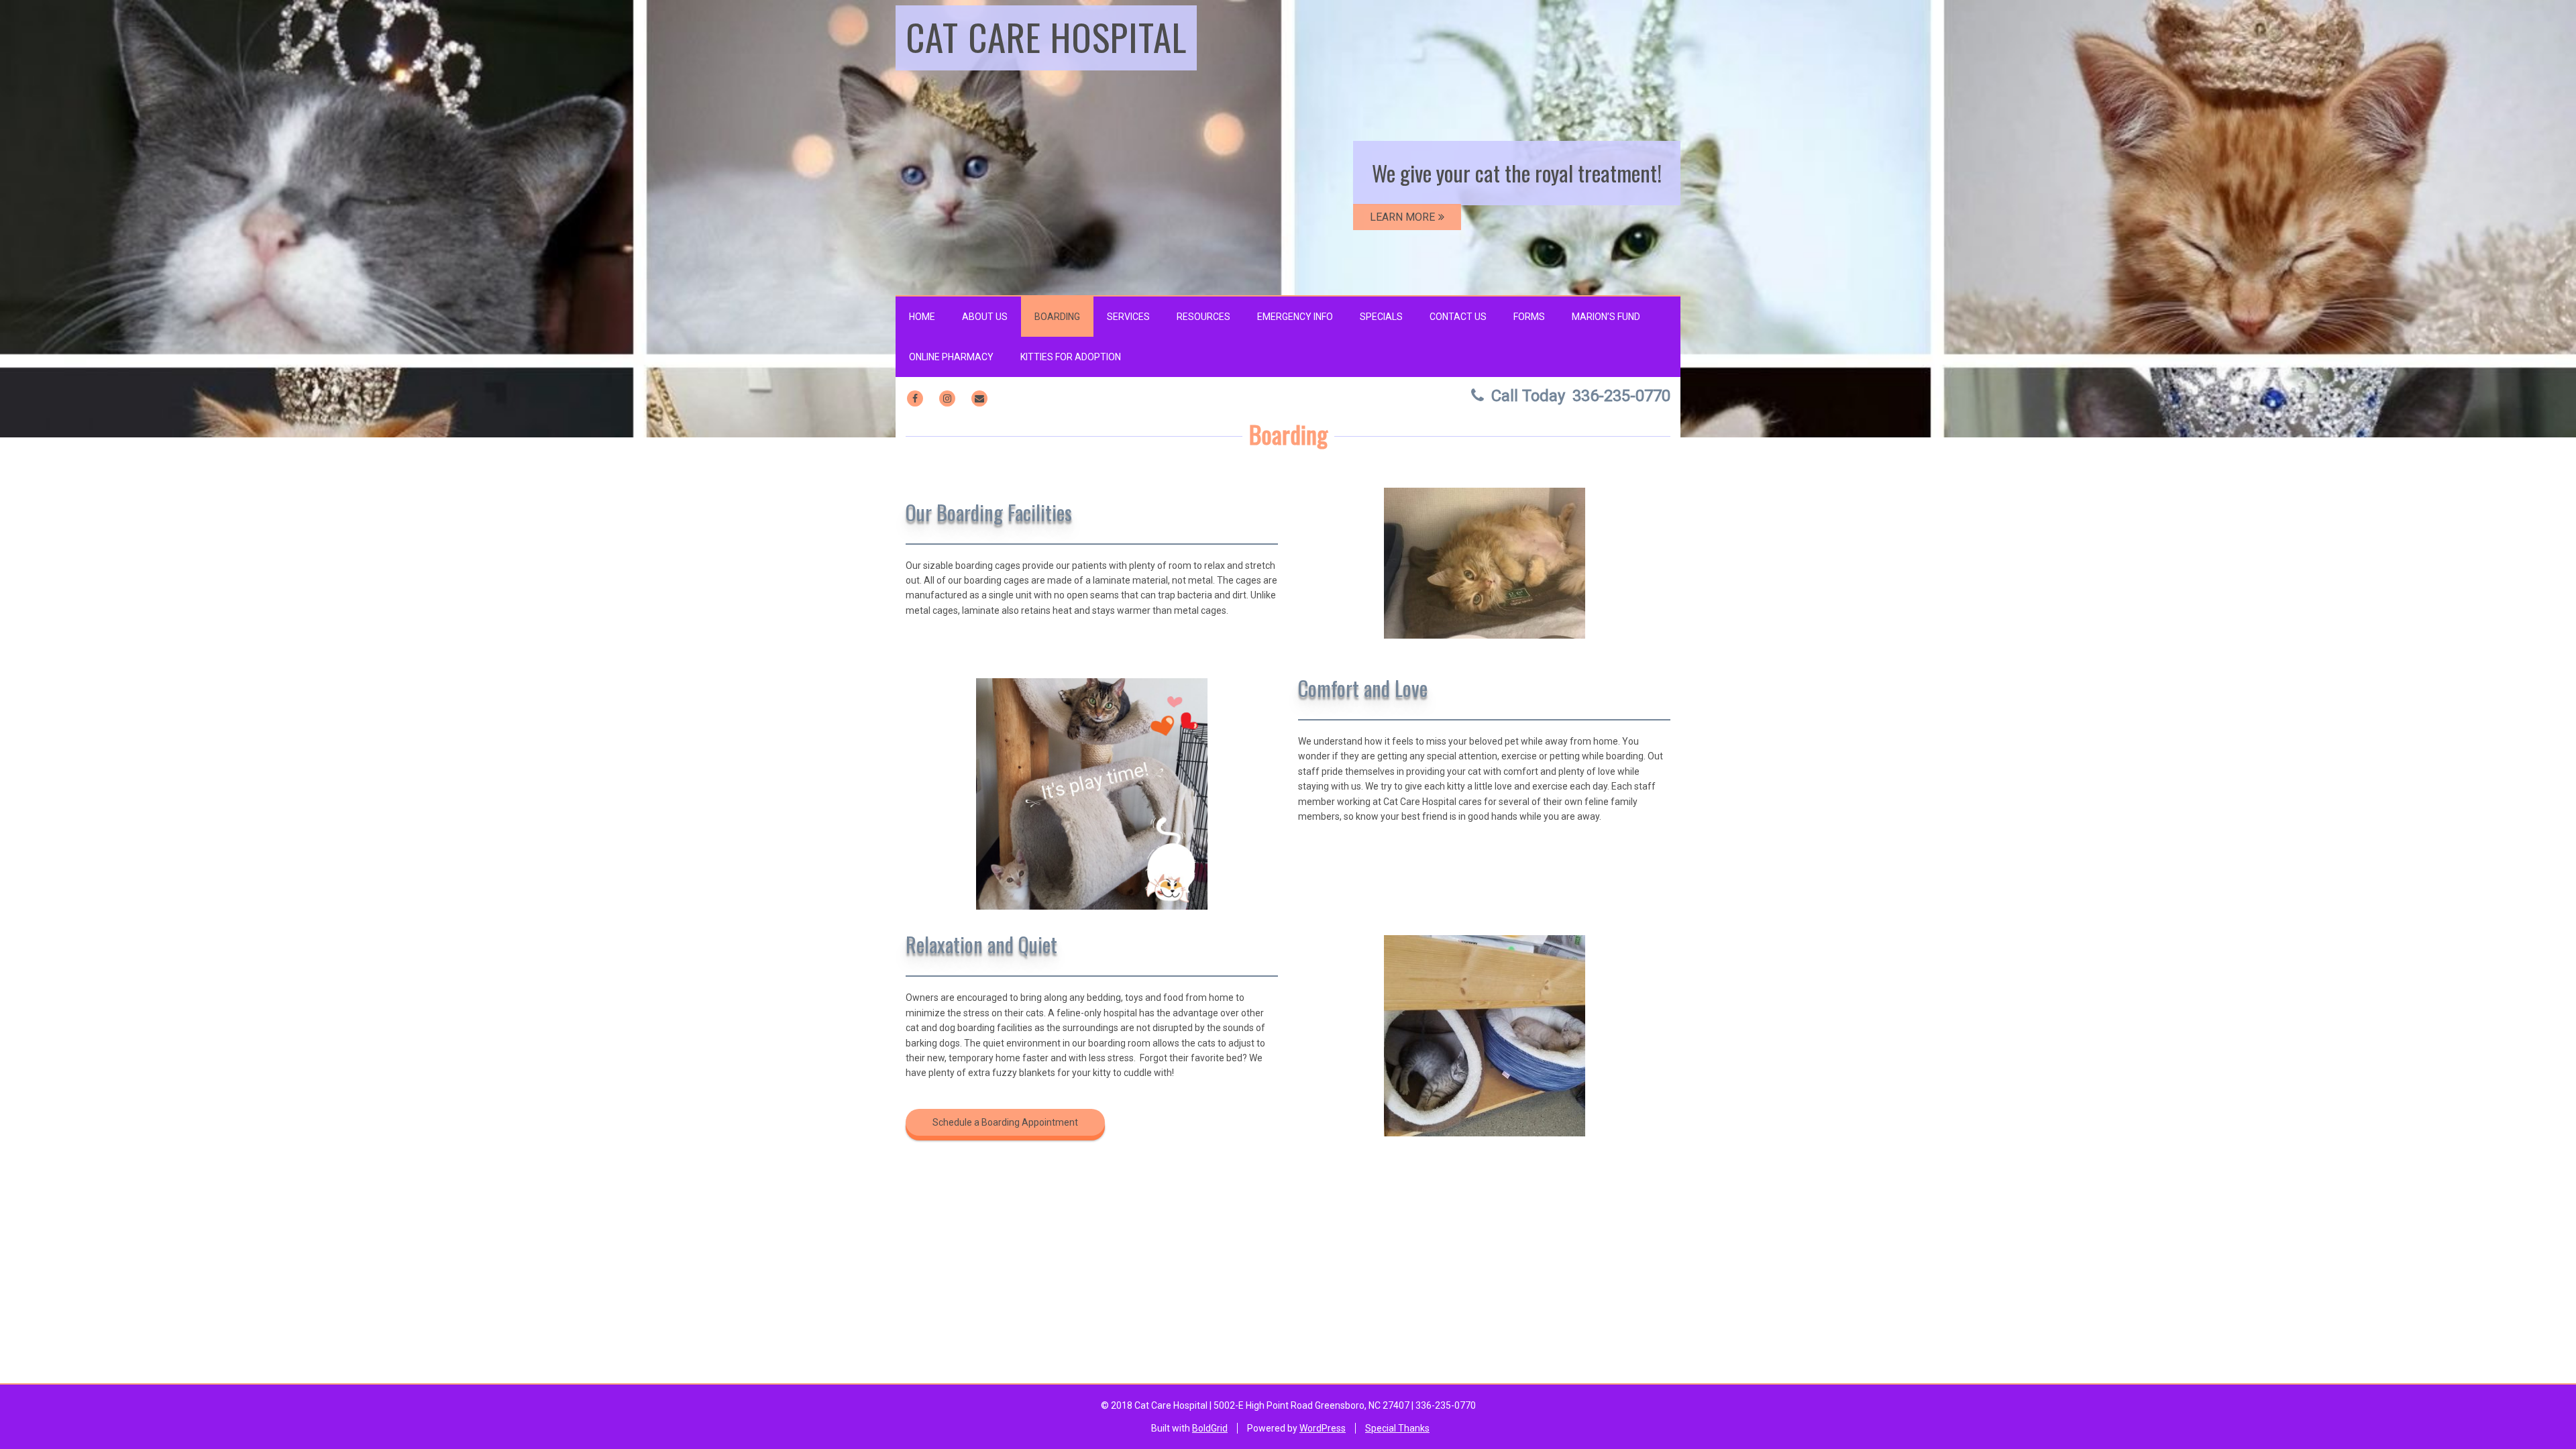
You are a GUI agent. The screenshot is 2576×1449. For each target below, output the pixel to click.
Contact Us (1458, 317)
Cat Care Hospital (1046, 36)
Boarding (1057, 317)
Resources (1203, 317)
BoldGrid (1210, 1428)
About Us (985, 317)
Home (922, 317)
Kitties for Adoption (1071, 357)
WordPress (1323, 1428)
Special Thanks (1397, 1428)
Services (1128, 317)
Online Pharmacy (951, 357)
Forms (1529, 317)
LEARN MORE (1402, 217)
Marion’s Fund (1606, 317)
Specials (1381, 317)
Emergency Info (1295, 317)
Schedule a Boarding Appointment (1005, 1122)
